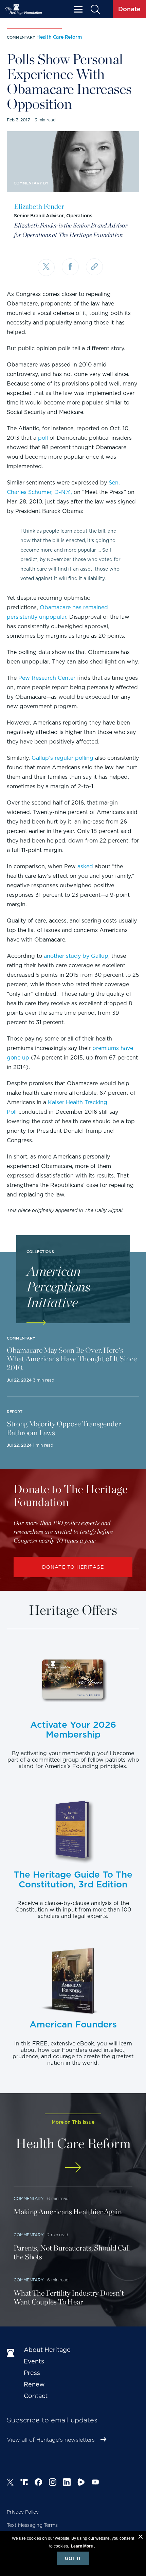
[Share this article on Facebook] (70, 267)
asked (85, 866)
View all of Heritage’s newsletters (51, 2440)
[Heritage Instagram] (53, 2483)
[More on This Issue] (73, 2167)
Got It (73, 2558)
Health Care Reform (59, 37)
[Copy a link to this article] (94, 267)
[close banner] (141, 2538)
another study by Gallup (76, 956)
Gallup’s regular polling (62, 758)
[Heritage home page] (12, 2353)
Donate (129, 9)
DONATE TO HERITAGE (73, 1567)
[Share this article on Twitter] (46, 267)
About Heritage (47, 2350)
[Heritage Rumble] (81, 2483)
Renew (34, 2384)
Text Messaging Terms (32, 2525)
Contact (36, 2396)
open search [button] (95, 9)
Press (32, 2373)
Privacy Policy (23, 2512)
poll (43, 438)
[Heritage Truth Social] (24, 2483)
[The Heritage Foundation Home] (24, 9)
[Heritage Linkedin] (67, 2483)
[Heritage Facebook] (38, 2483)
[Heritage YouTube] (95, 2483)
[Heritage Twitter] (10, 2483)
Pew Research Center (47, 678)
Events (34, 2361)
